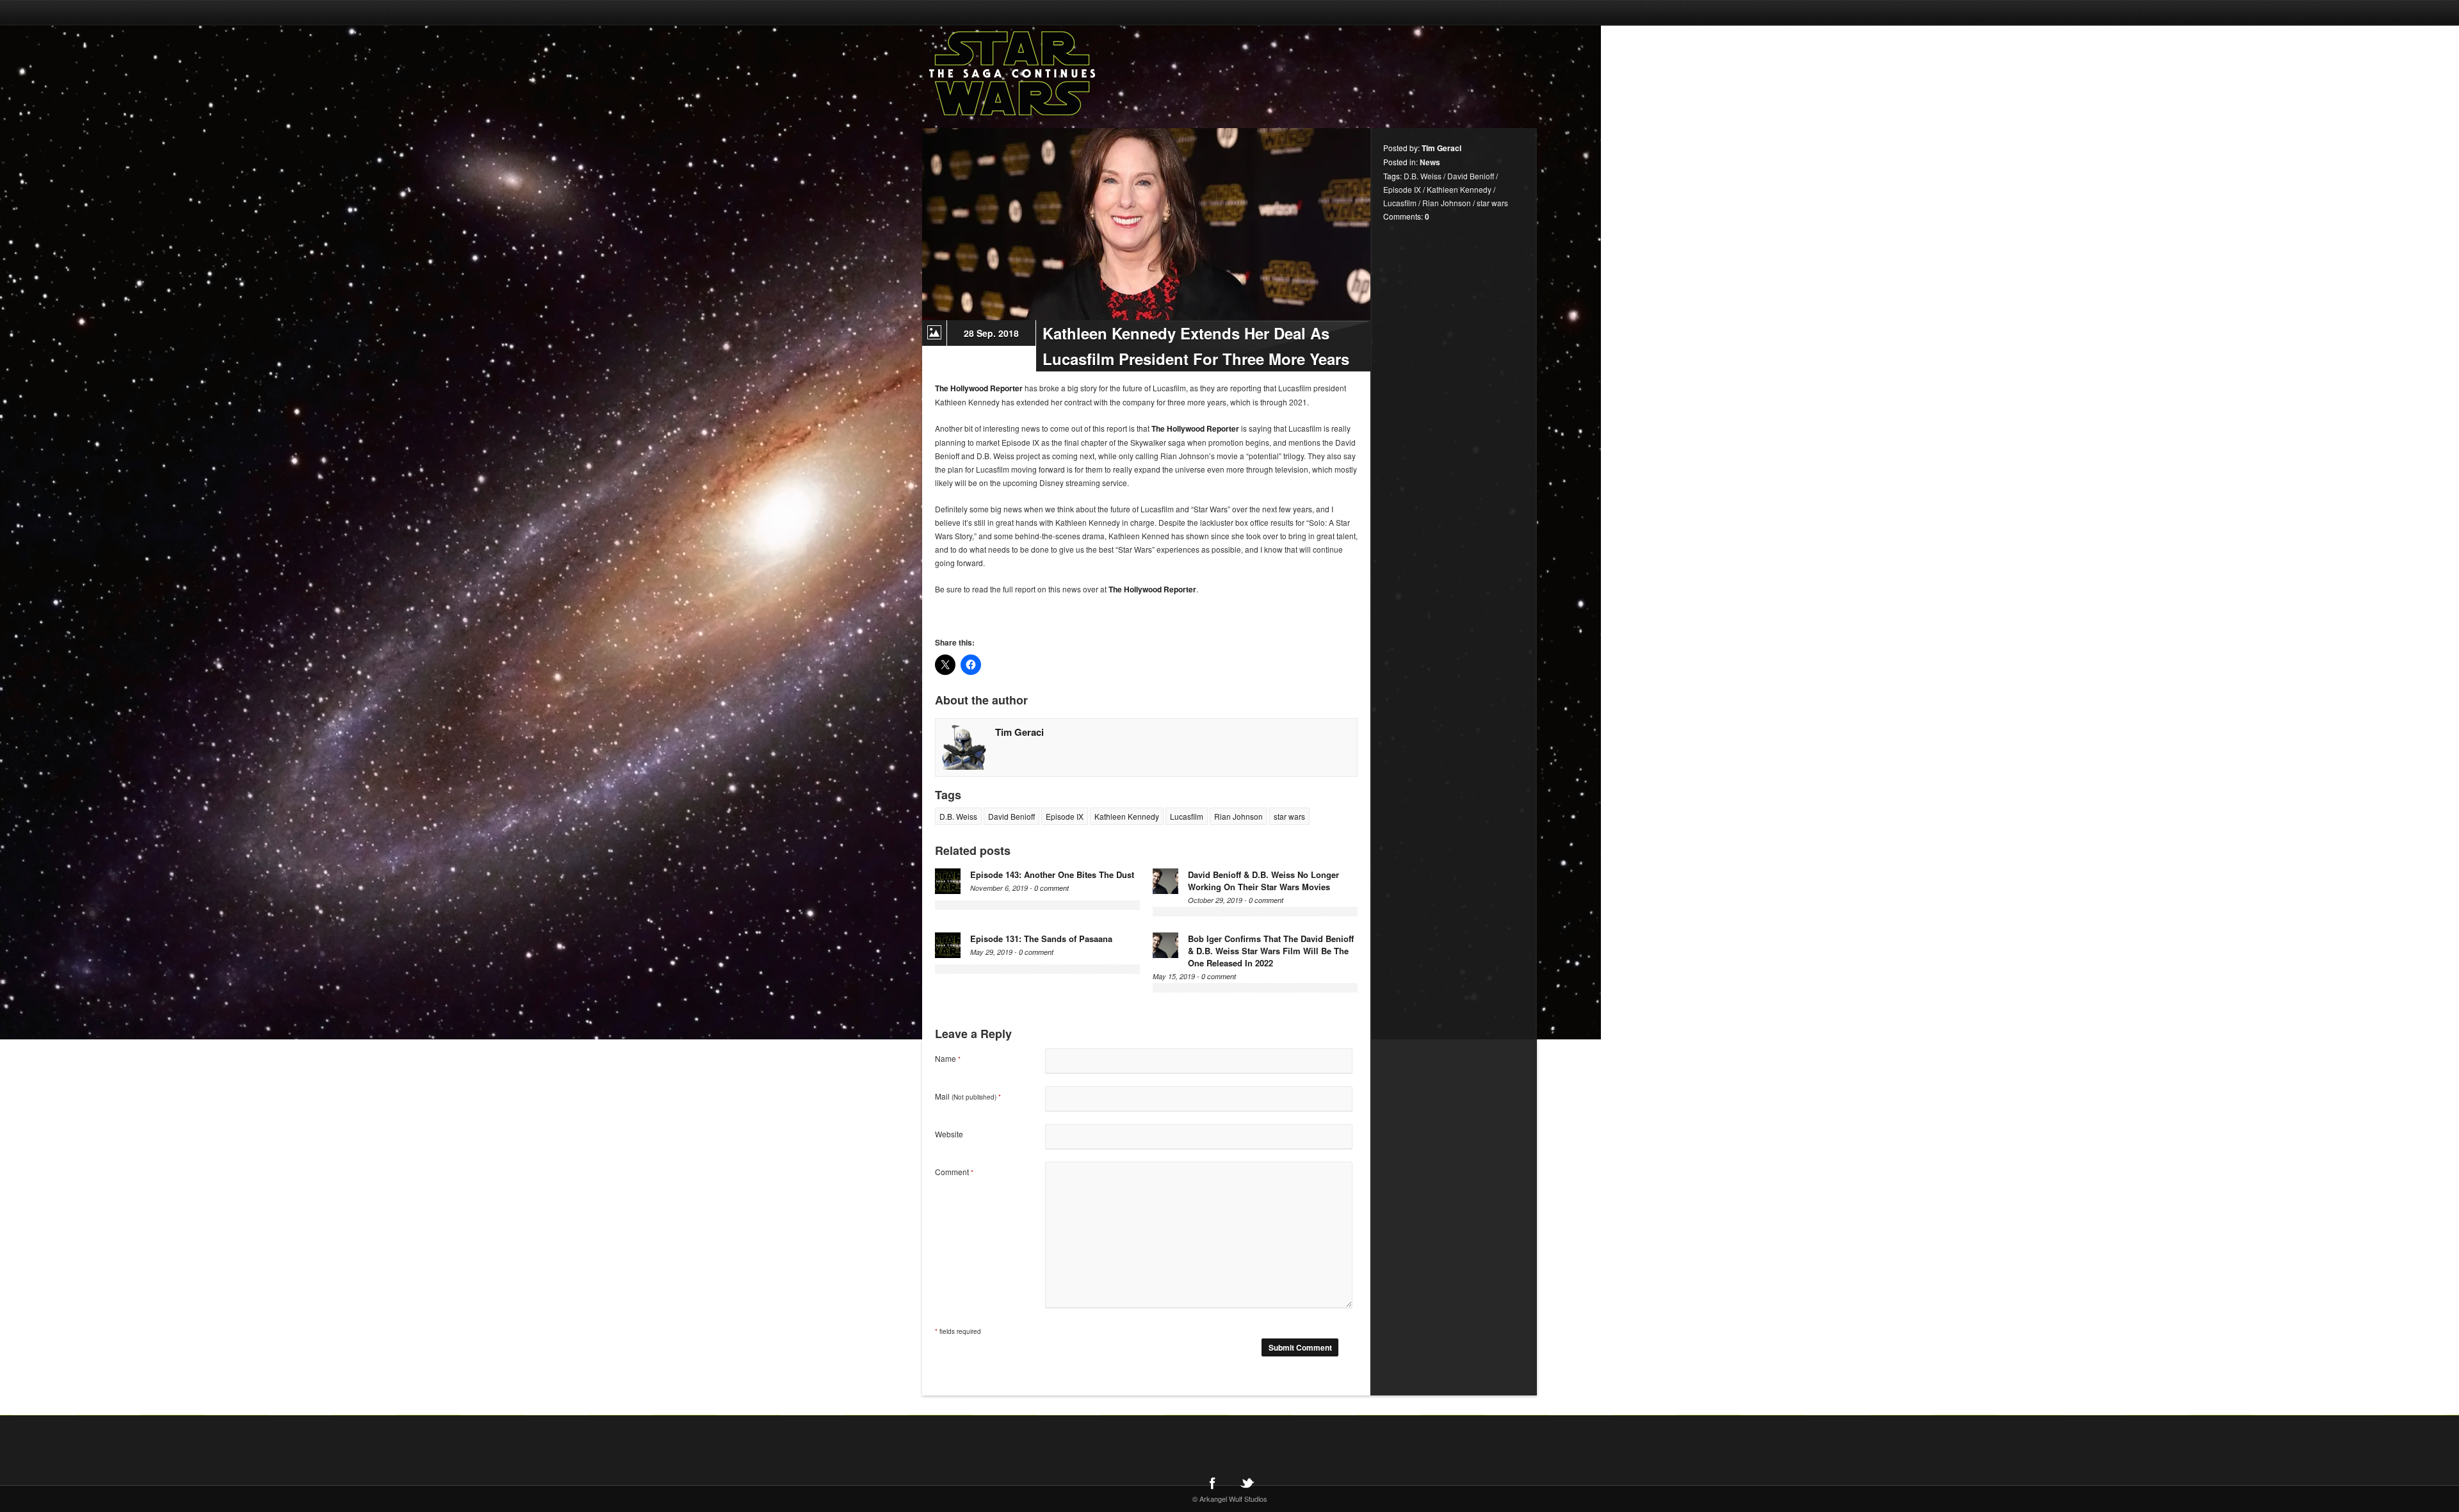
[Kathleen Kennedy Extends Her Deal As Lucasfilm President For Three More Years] (1146, 224)
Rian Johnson (1238, 816)
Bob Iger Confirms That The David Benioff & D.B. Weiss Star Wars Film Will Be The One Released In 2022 (1271, 951)
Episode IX (1065, 816)
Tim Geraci (1019, 732)
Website (949, 1134)
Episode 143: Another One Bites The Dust (1052, 874)
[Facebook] (1212, 1483)
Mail (968, 1096)
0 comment (1051, 888)
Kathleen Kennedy (1127, 816)
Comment (954, 1172)
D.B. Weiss (958, 816)
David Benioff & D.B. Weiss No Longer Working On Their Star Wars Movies (1263, 881)
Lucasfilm (1187, 816)
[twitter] (1247, 1483)
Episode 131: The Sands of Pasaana (1041, 939)
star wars (1289, 816)
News (1430, 162)
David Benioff (1011, 816)
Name (948, 1058)
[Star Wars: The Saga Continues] (1079, 74)
